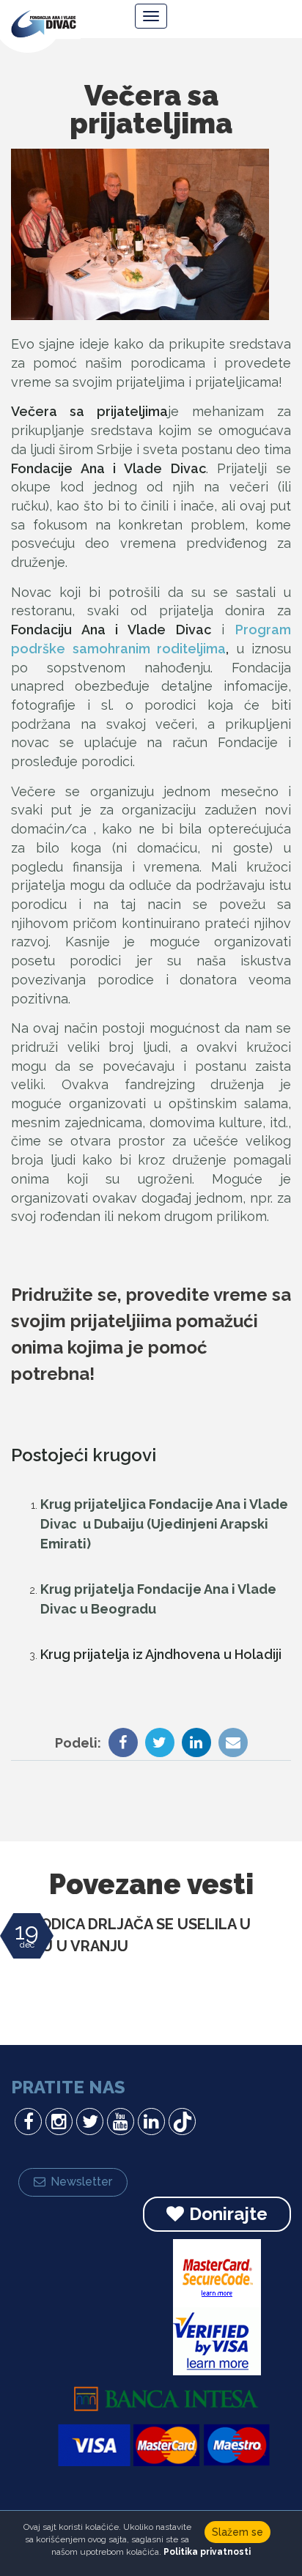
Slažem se (237, 2532)
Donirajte (228, 2214)
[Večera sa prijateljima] (140, 234)
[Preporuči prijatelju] (229, 1744)
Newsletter (81, 2182)
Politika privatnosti (207, 2552)
